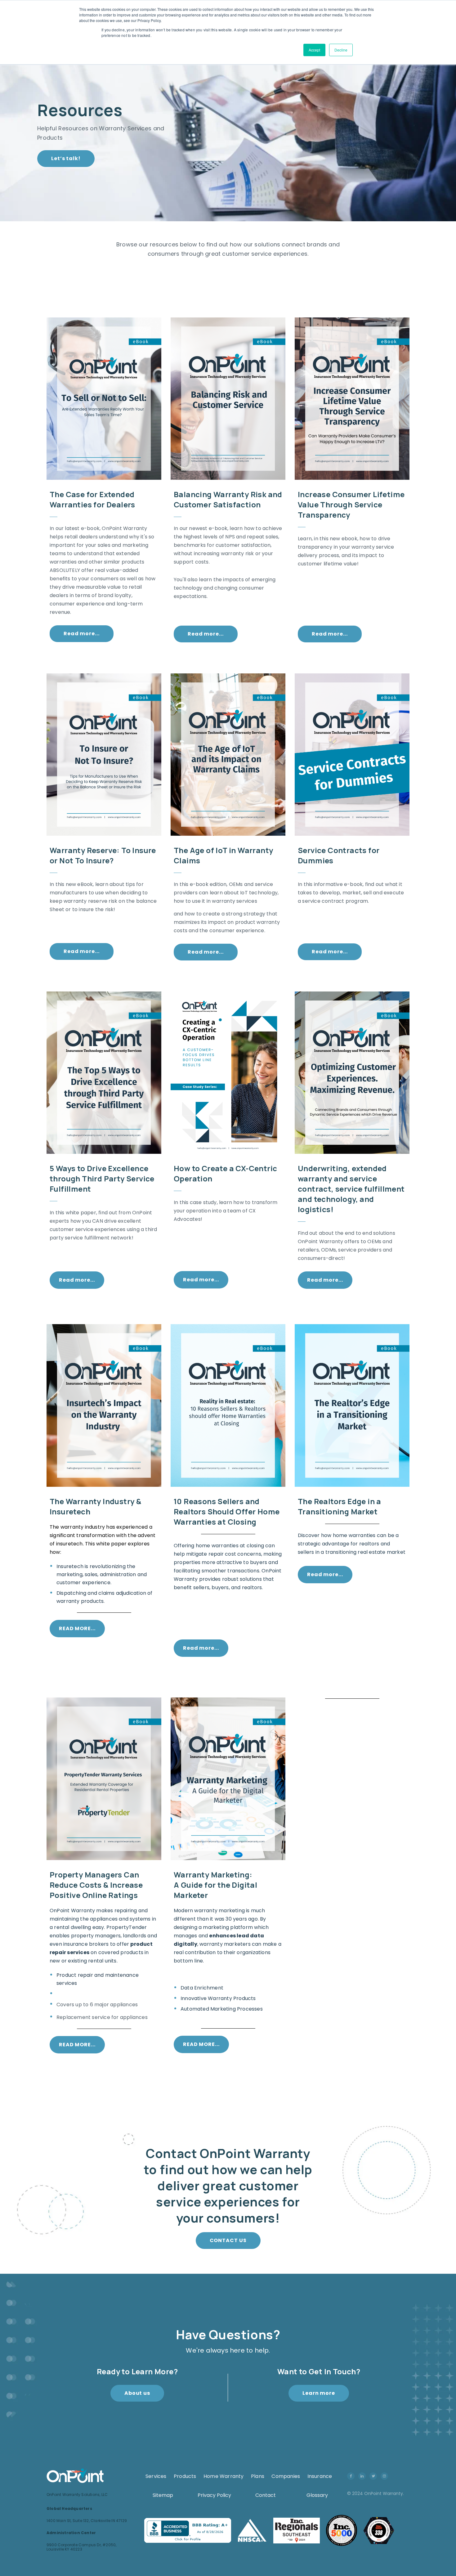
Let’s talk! (66, 158)
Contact (266, 2495)
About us (137, 2393)
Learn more (319, 2393)
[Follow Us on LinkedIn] (363, 2476)
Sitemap (163, 2495)
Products (185, 2476)
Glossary (317, 2495)
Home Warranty (224, 2476)
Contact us (228, 2240)
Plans (258, 2476)
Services (156, 2476)
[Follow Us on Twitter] (374, 2476)
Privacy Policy (214, 2495)
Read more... (82, 634)
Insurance (320, 2476)
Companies (286, 2476)
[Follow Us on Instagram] (386, 2476)
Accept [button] (314, 50)
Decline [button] (341, 50)
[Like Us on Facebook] (352, 2476)
